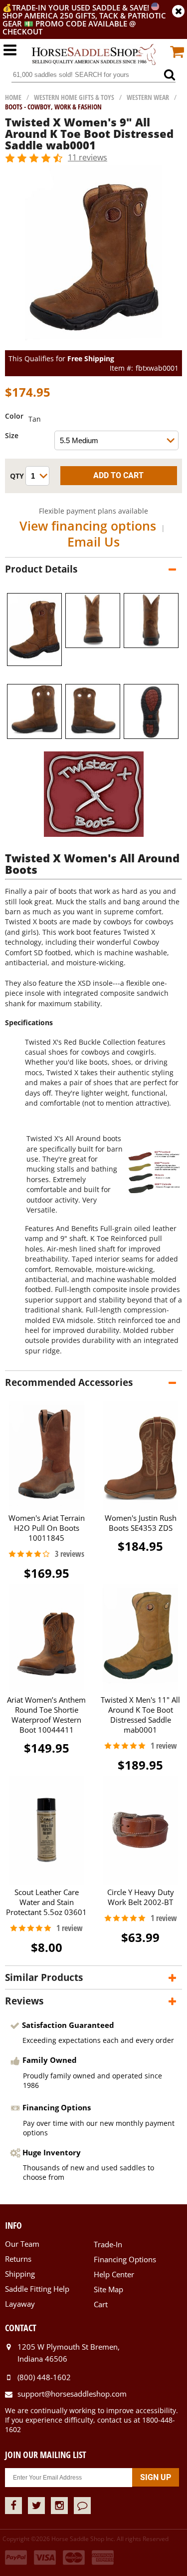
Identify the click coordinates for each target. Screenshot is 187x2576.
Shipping (20, 2274)
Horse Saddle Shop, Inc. (94, 55)
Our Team (22, 2244)
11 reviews (88, 157)
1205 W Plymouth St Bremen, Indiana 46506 (69, 2353)
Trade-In (108, 2244)
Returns (18, 2259)
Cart (101, 2304)
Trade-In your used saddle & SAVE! (82, 7)
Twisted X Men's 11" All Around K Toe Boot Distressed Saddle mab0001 (140, 1715)
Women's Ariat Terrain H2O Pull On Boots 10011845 (47, 1528)
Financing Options (125, 2259)
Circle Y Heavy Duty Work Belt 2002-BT (141, 1897)
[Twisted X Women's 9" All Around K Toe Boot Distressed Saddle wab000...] (93, 345)
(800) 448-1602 (44, 2377)
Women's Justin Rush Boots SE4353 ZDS (141, 1523)
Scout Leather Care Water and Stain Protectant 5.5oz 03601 (46, 1902)
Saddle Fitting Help (37, 2289)
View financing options (88, 526)
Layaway (20, 2304)
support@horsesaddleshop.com (72, 2394)
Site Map (108, 2289)
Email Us (93, 542)
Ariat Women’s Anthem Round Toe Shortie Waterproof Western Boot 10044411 (46, 1715)
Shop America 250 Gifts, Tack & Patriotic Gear (84, 19)
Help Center (114, 2274)
